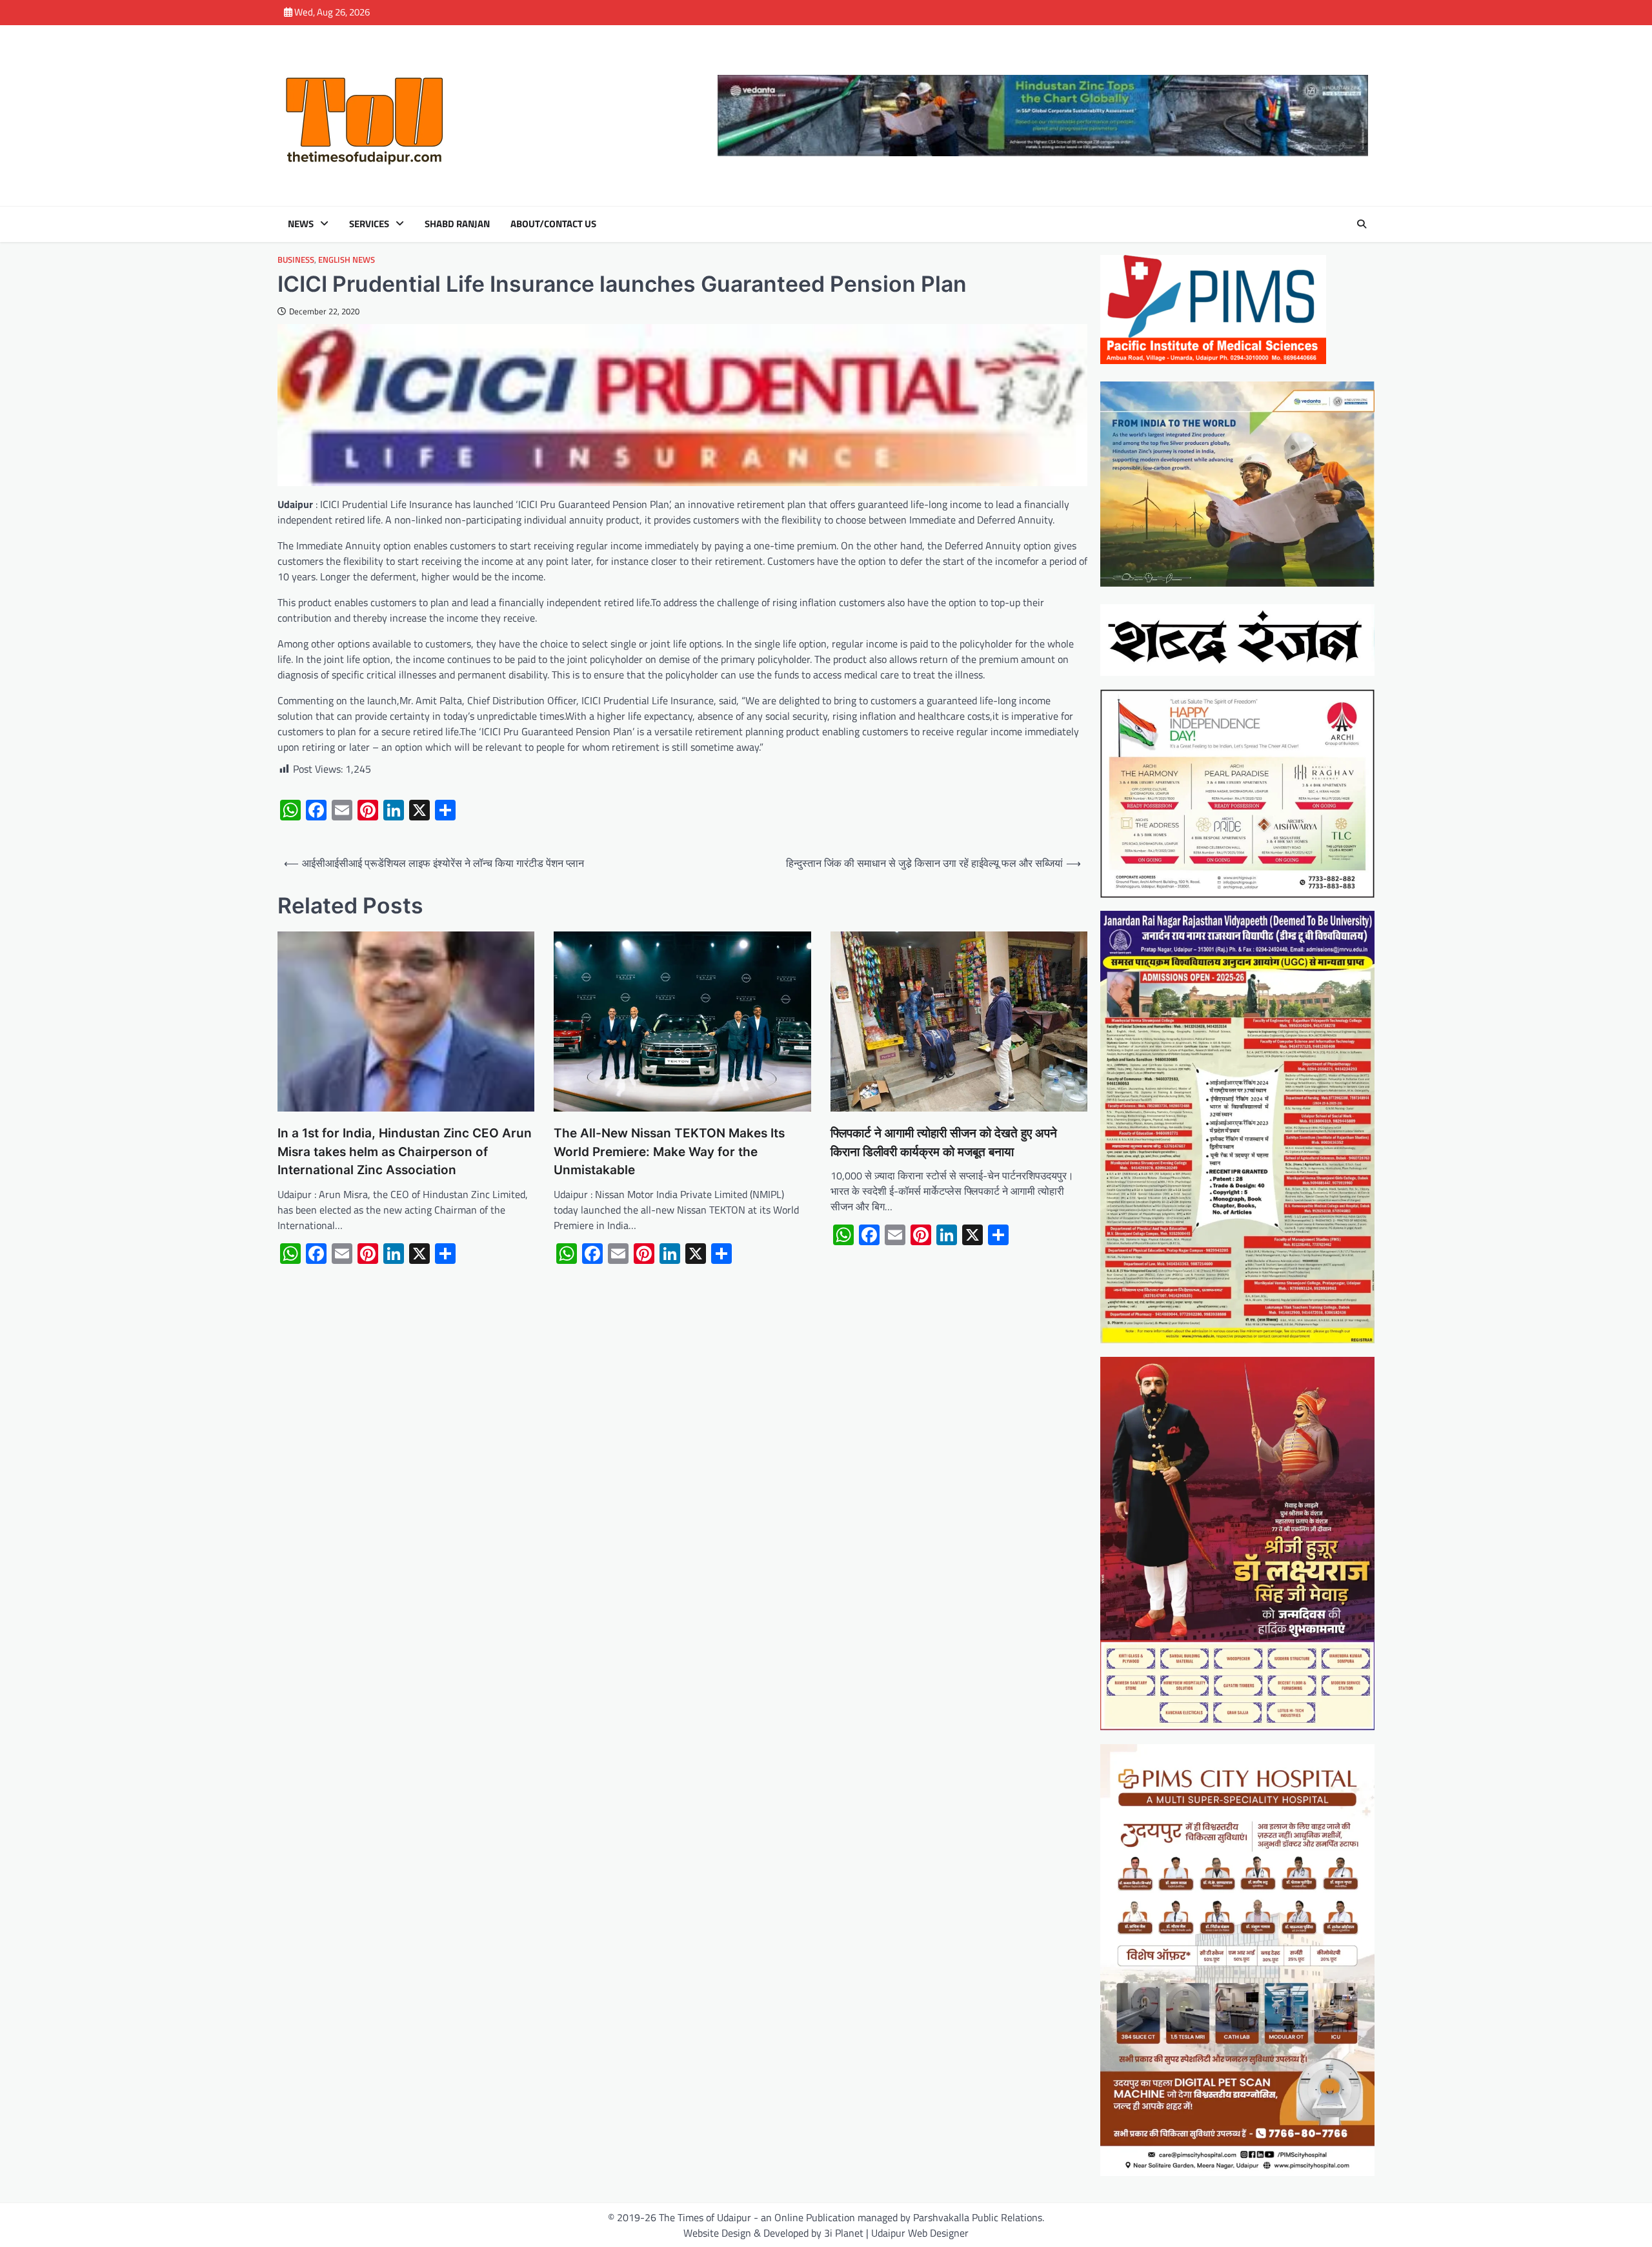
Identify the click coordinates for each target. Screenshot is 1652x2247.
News (301, 224)
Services (369, 224)
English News (347, 260)
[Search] (1362, 224)
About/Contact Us (553, 224)
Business (296, 260)
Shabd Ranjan (457, 224)
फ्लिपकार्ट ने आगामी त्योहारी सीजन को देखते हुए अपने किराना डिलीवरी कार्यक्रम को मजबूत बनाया (944, 1143)
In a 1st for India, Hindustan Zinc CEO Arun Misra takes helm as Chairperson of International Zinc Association (405, 1152)
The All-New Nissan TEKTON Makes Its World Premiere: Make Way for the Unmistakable (669, 1152)
